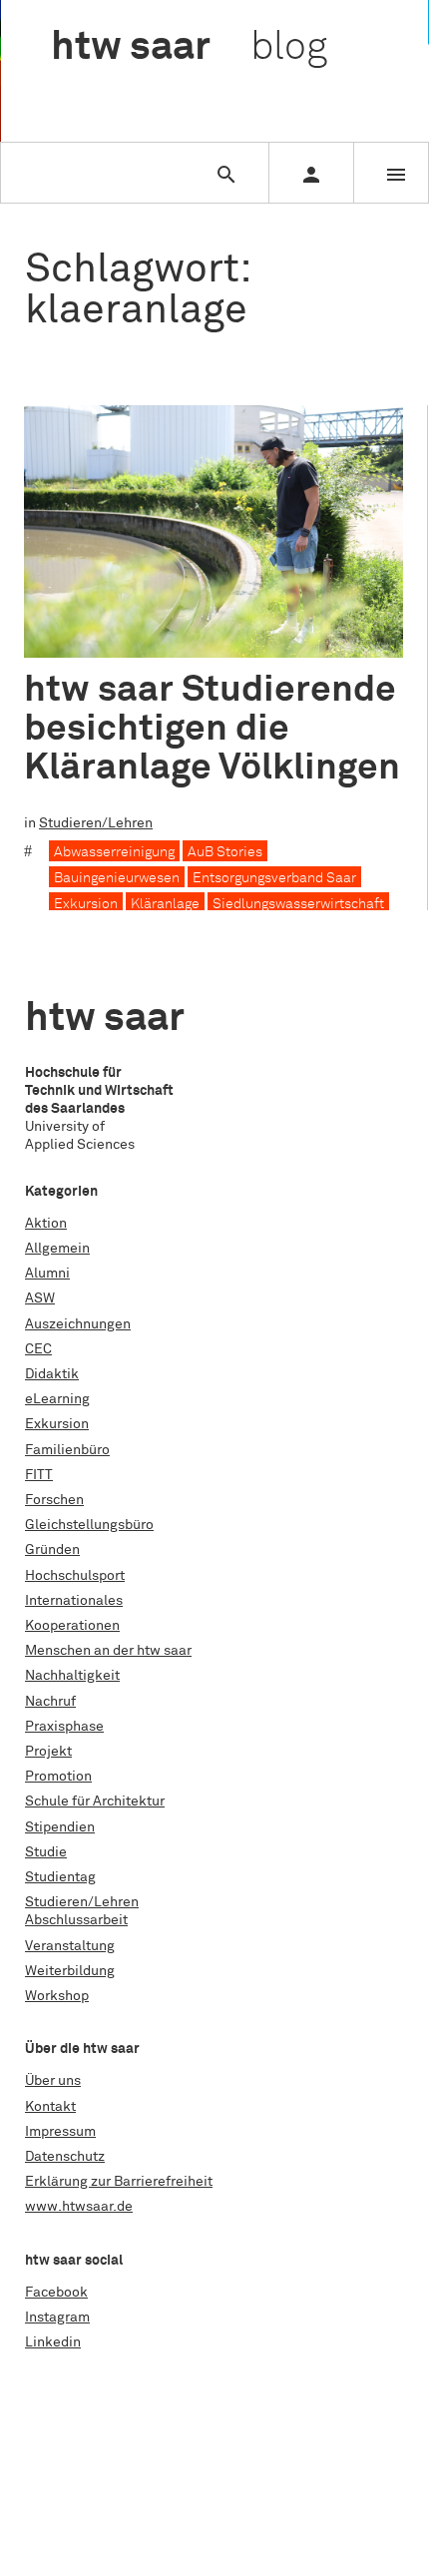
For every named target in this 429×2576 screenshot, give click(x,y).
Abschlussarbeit (76, 1920)
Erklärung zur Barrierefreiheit (119, 2182)
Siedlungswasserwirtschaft (298, 904)
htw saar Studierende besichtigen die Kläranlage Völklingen (212, 729)
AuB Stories (225, 852)
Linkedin (53, 2342)
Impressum (60, 2132)
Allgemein (57, 1249)
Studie (46, 1852)
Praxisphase (64, 1727)
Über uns (53, 2081)
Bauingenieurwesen (117, 878)
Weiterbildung (70, 1971)
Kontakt (50, 2107)
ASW (40, 1298)
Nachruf (50, 1702)
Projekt (48, 1752)
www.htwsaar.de (79, 2207)
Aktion (46, 1224)
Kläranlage (165, 904)
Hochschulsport (75, 1576)
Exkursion (86, 904)
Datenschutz (65, 2157)
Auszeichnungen (78, 1324)
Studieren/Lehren (96, 823)
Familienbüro (67, 1450)
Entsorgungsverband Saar (274, 878)
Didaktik (52, 1374)
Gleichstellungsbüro (89, 1525)
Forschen (54, 1500)
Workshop (57, 1996)
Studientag (60, 1877)
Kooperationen (72, 1626)
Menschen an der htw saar (108, 1651)
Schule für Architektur (95, 1802)
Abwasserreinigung (114, 852)
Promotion (58, 1777)
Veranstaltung (70, 1946)
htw (189, 48)
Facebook (56, 2293)
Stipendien (60, 1827)
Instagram (57, 2318)
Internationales (74, 1601)
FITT (39, 1475)
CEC (38, 1349)
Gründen (52, 1550)
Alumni (47, 1274)
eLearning (57, 1399)
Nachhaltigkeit (72, 1676)
